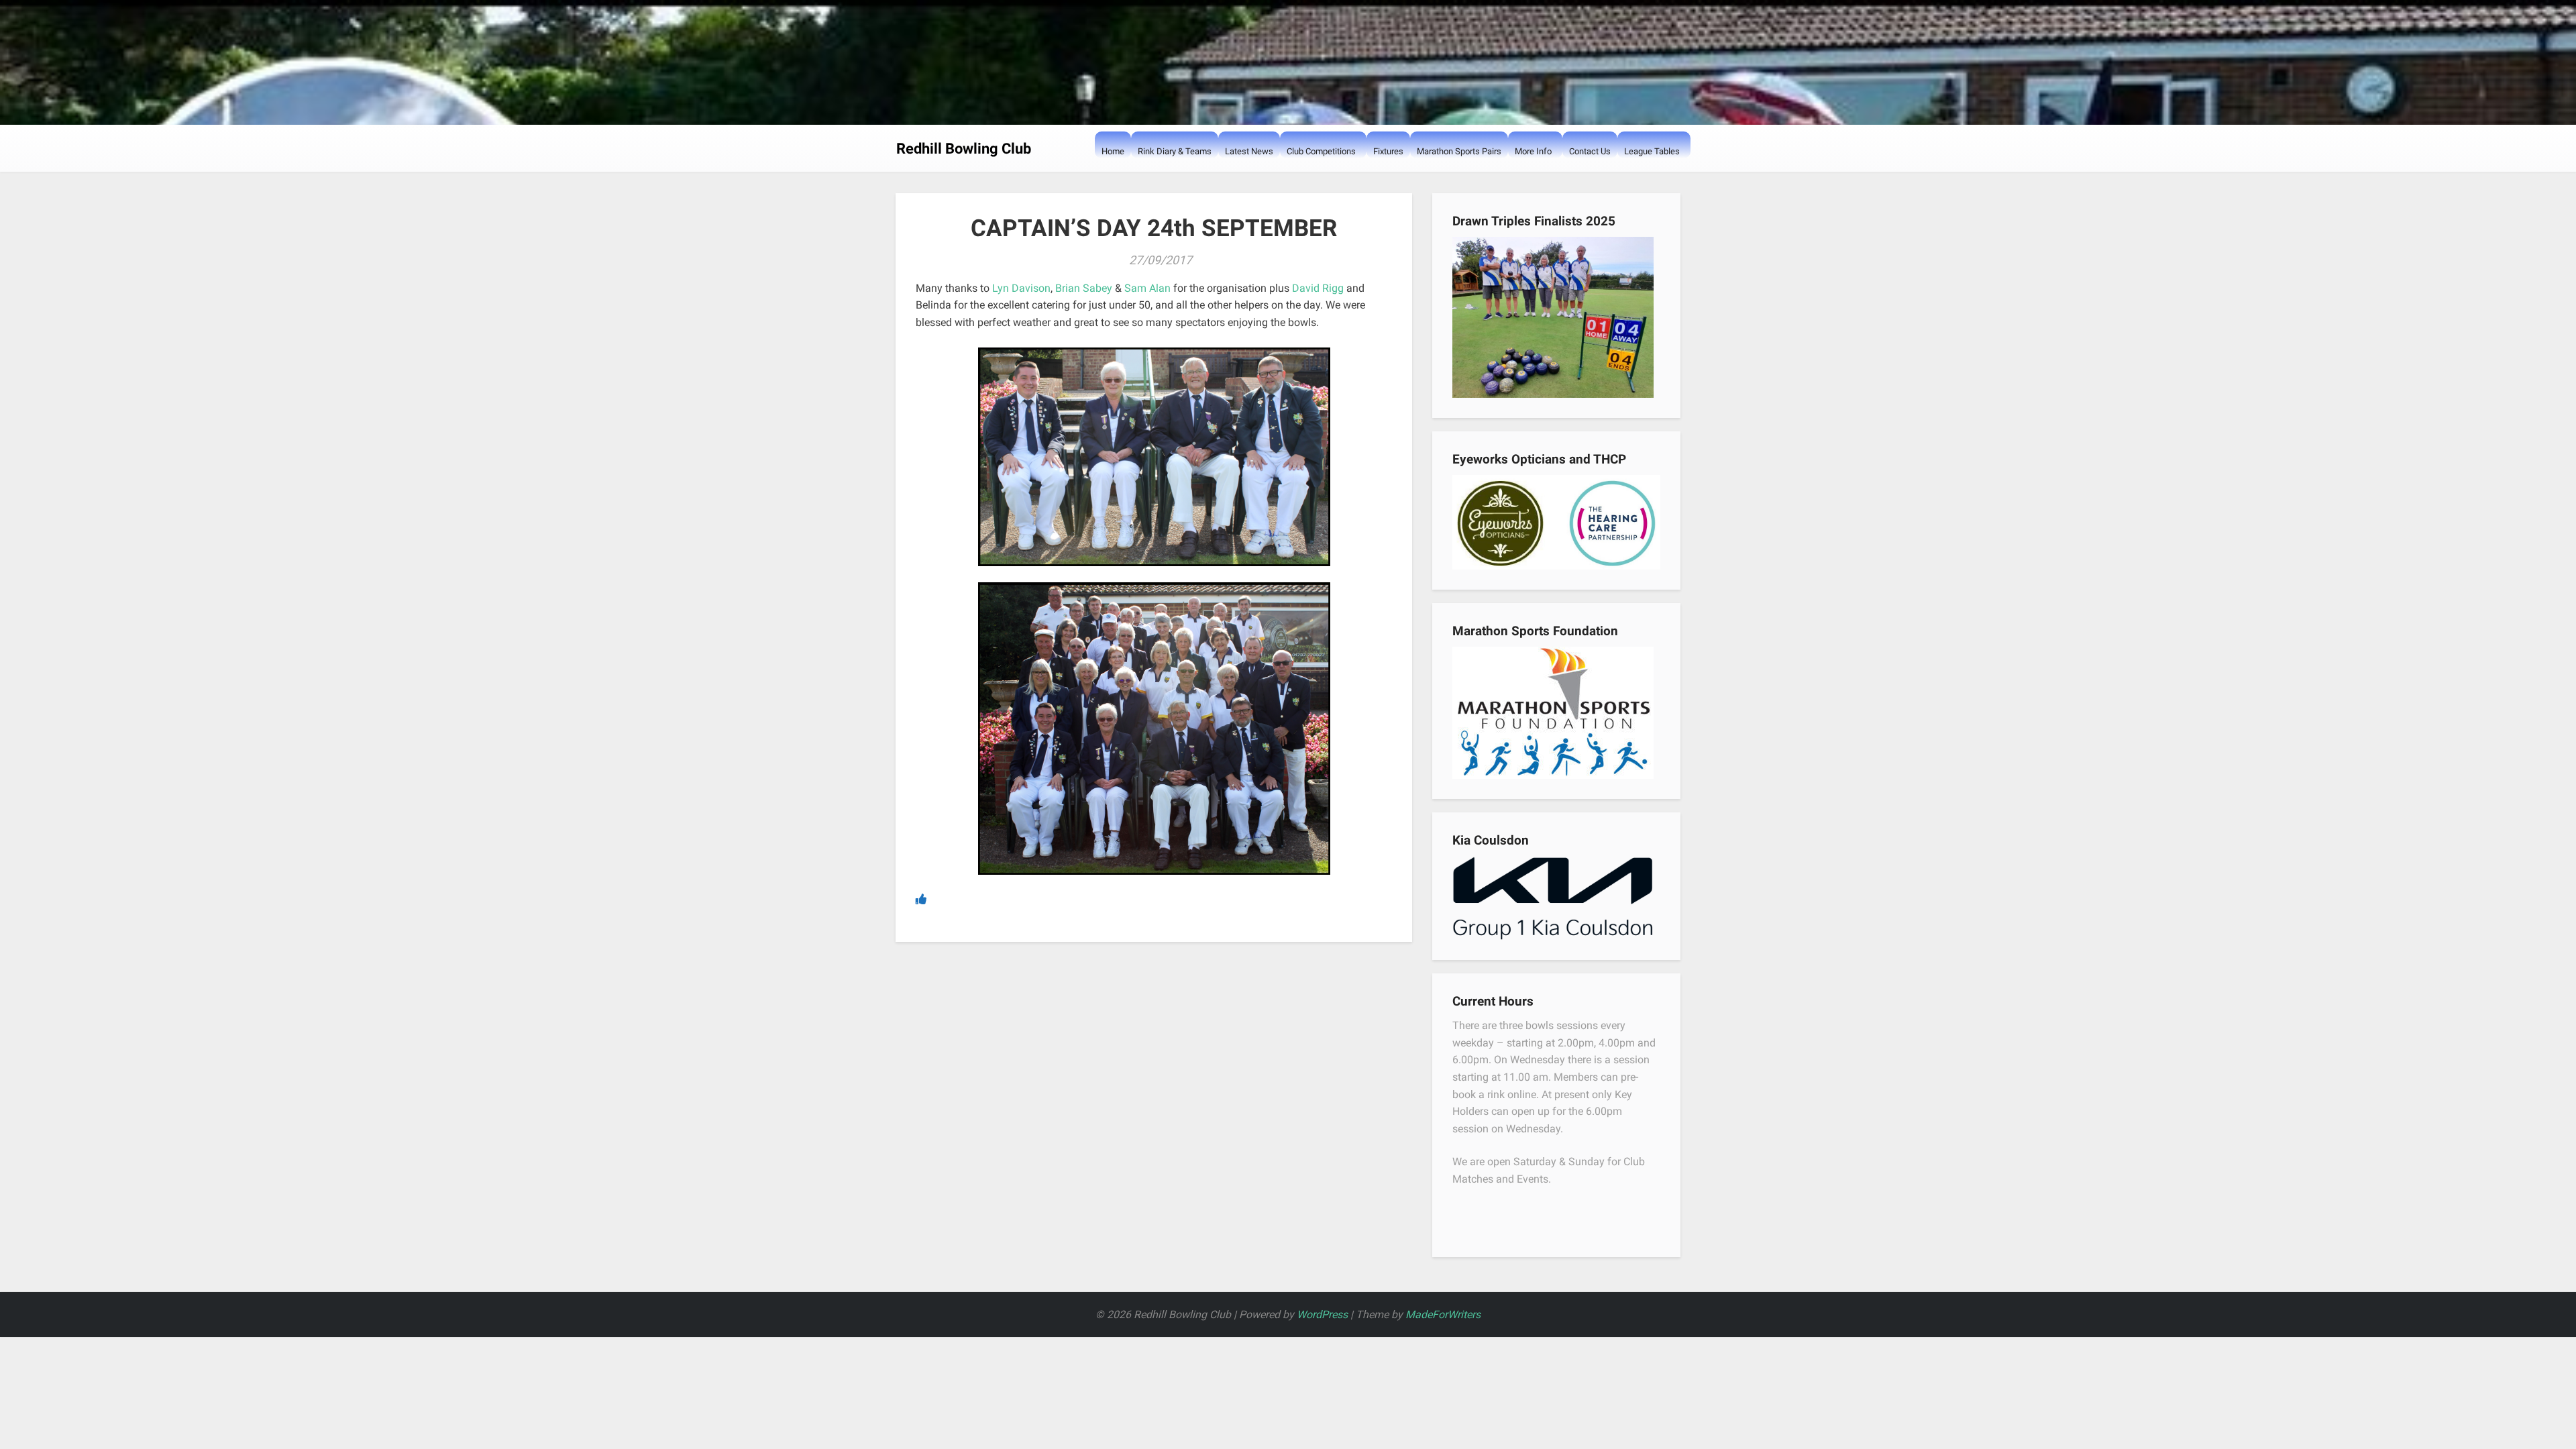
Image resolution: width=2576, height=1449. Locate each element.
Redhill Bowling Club (964, 149)
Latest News (1249, 151)
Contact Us (1590, 151)
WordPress (1322, 1314)
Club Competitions (1321, 151)
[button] (1293, 178)
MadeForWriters (1443, 1314)
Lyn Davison (1021, 288)
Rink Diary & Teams (1175, 151)
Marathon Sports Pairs (1459, 151)
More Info (1533, 151)
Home (1113, 151)
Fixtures (1388, 151)
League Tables (1652, 151)
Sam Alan (1149, 288)
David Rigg (1318, 288)
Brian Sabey (1084, 288)
